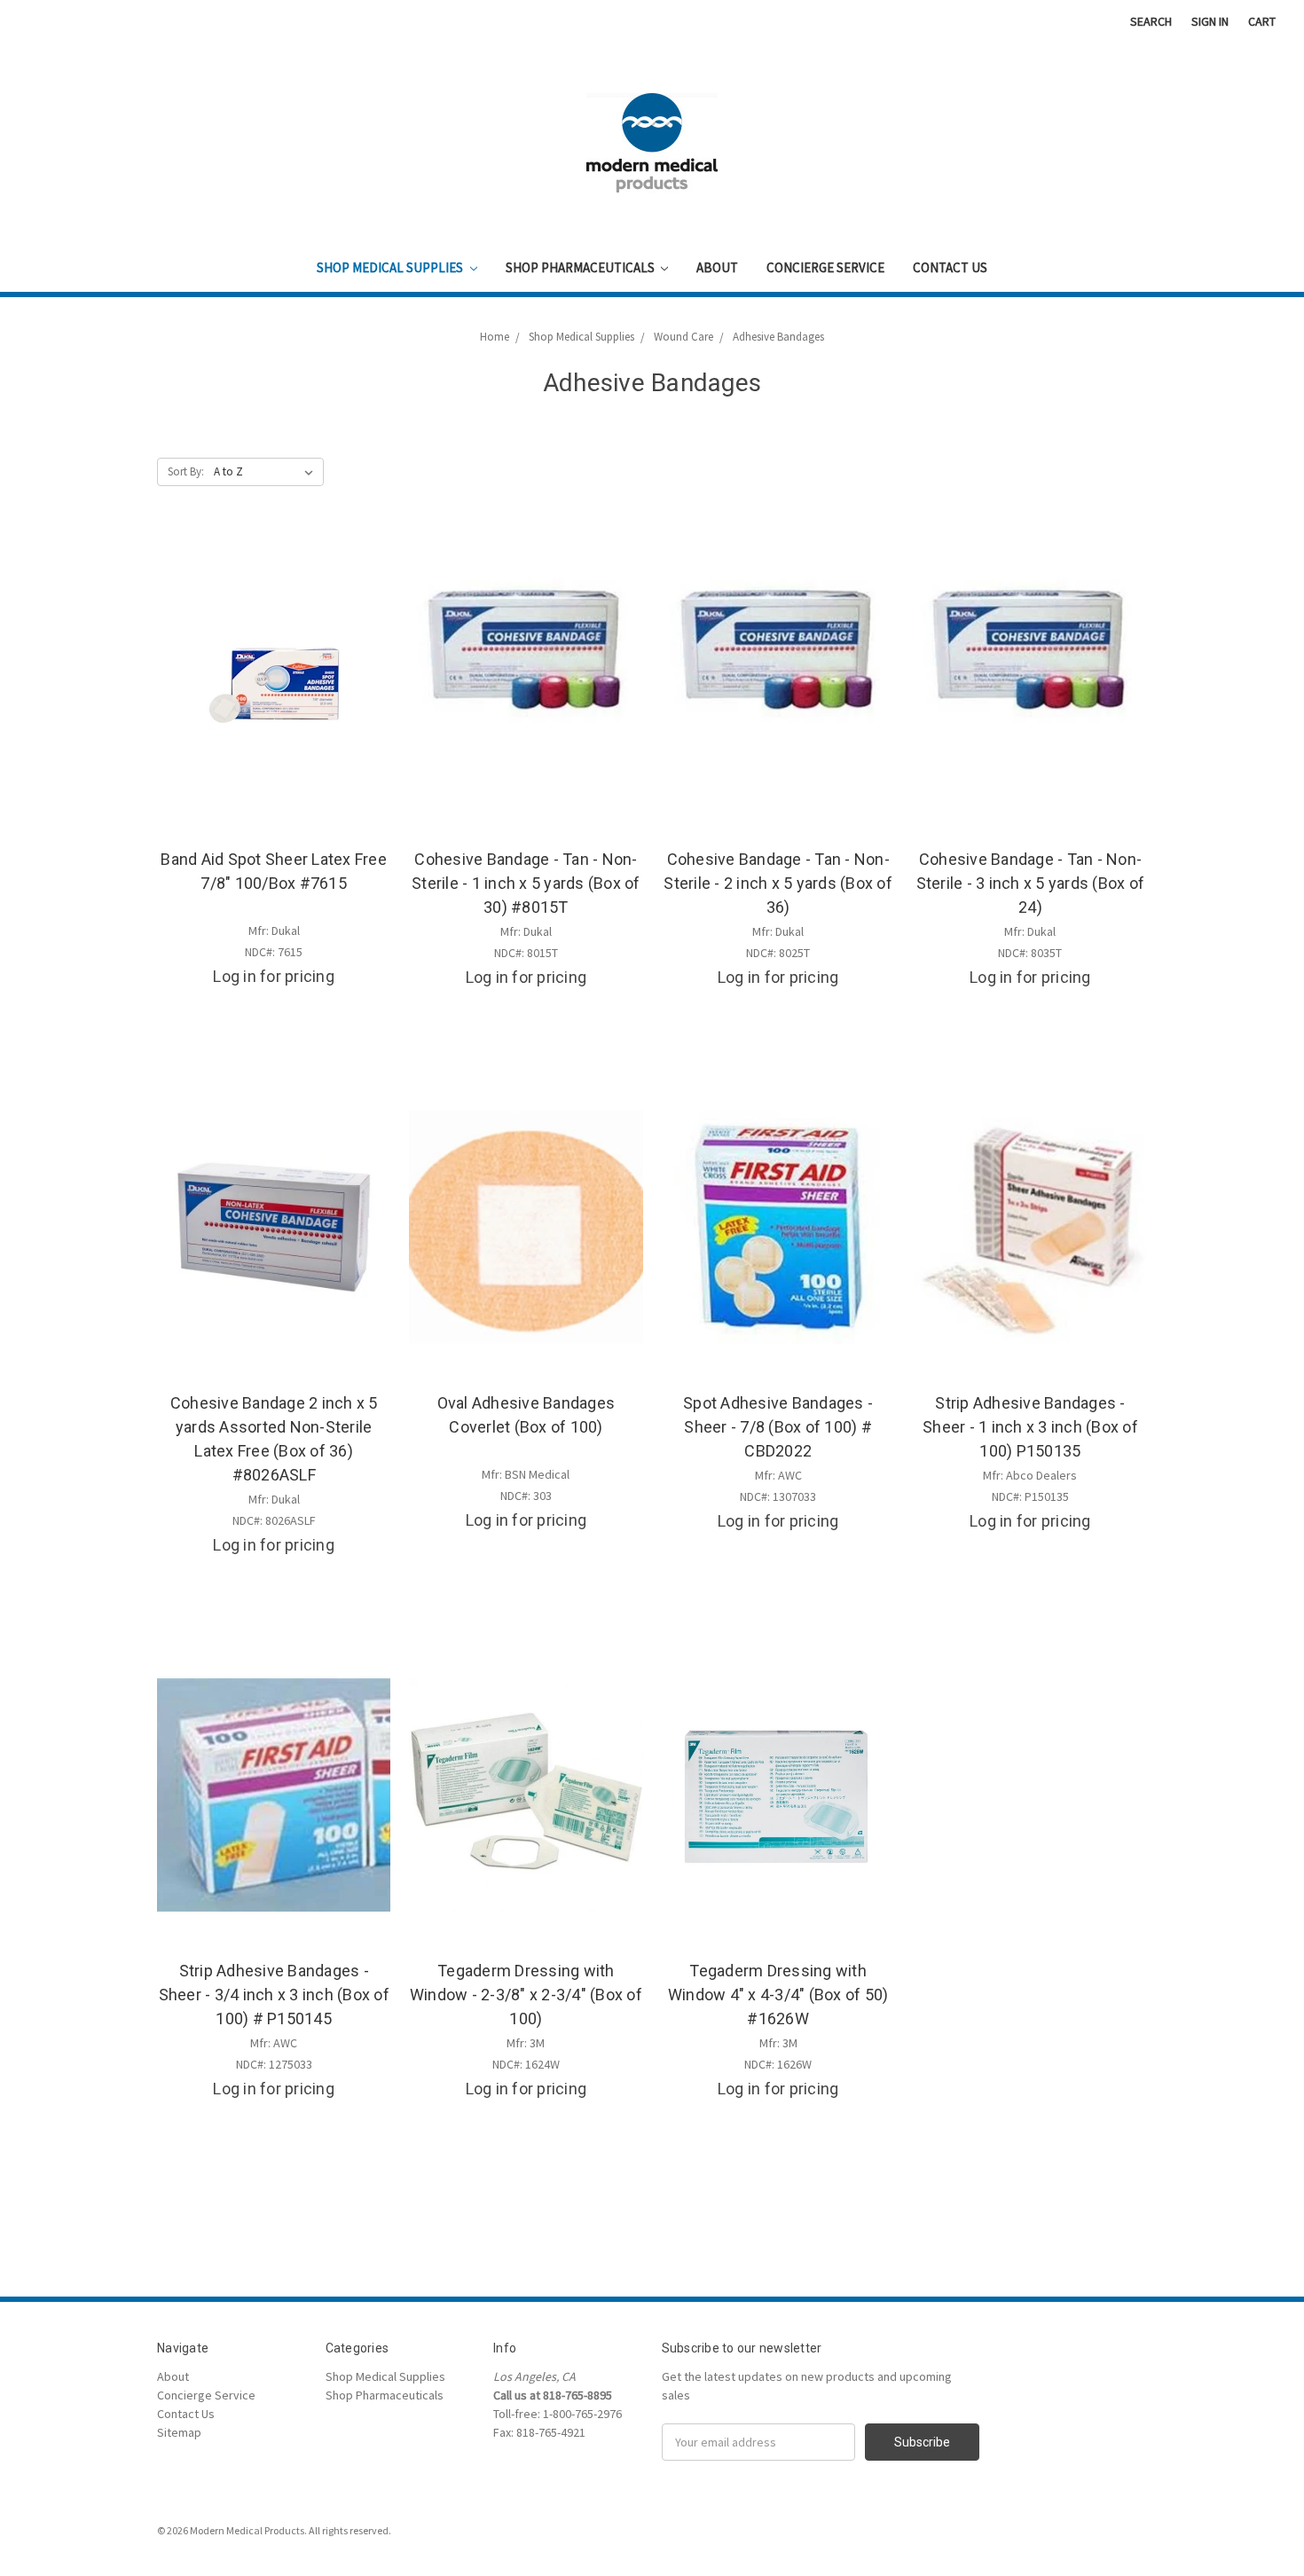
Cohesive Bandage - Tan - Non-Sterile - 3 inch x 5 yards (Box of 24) (1031, 883)
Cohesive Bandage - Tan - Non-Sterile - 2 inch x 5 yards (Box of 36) (778, 883)
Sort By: (186, 471)
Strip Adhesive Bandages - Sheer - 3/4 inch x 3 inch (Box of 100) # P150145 (274, 1995)
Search (1151, 21)
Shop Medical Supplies (391, 267)
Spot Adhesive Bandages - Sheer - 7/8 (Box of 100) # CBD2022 (778, 1427)
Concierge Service (825, 267)
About (717, 267)
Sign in (1210, 21)
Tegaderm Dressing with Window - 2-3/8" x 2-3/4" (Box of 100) (526, 1995)
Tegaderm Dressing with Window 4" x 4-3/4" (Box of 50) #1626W (778, 1995)
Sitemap (179, 2432)
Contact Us (950, 267)
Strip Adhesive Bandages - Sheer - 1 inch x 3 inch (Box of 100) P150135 (1030, 1427)
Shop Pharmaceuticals (581, 267)
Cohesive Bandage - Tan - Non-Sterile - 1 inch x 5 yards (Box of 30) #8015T (526, 883)
